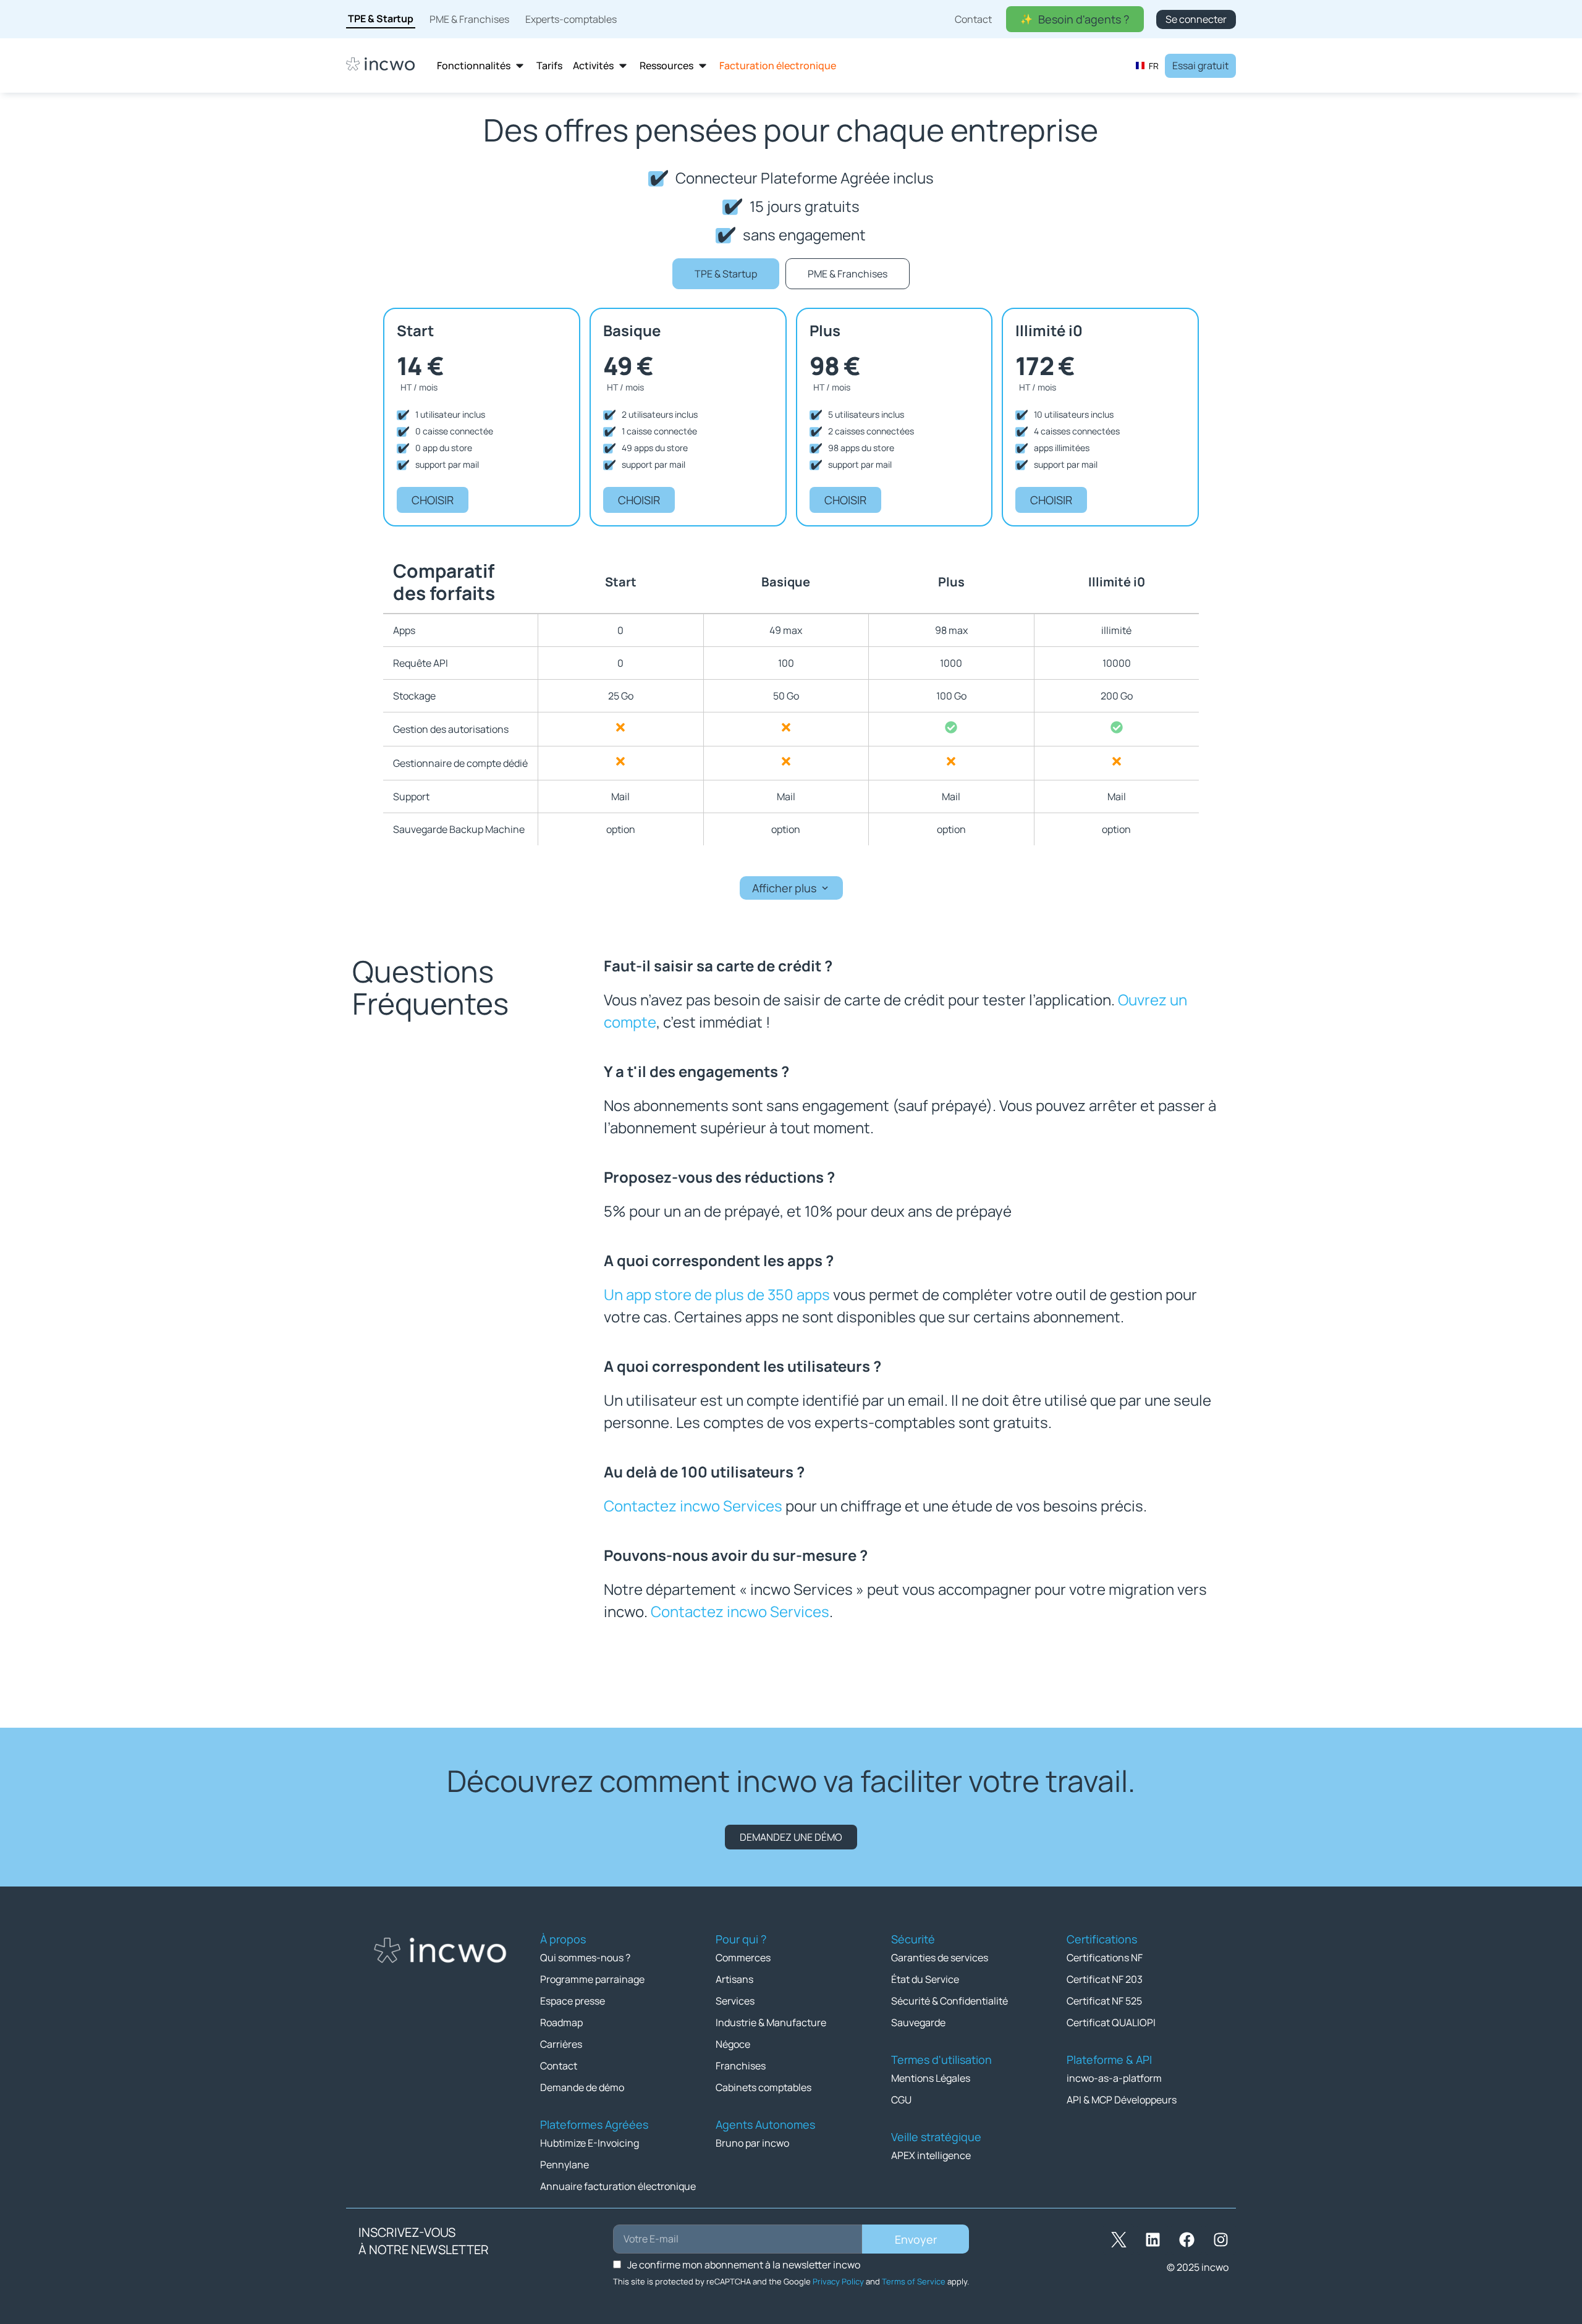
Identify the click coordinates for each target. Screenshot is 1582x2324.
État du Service (925, 1979)
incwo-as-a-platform (1114, 2078)
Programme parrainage (592, 1979)
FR (1154, 66)
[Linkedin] (1153, 2239)
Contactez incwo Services (693, 1506)
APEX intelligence (931, 2155)
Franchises (741, 2066)
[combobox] (1147, 65)
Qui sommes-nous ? (585, 1958)
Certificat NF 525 (1104, 2001)
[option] (1147, 65)
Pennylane (565, 2165)
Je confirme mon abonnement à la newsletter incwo (744, 2265)
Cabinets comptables (764, 2087)
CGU (901, 2100)
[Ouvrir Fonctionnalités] (520, 66)
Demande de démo (582, 2087)
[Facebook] (1186, 2239)
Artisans (734, 1979)
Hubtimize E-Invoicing (590, 2143)
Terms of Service (914, 2281)
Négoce (733, 2044)
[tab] (726, 274)
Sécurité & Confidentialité (950, 2001)
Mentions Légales (931, 2078)
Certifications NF (1105, 1958)
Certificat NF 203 (1105, 1979)
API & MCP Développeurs (1122, 2100)
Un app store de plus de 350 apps (717, 1294)
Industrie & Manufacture (771, 2022)
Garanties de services (940, 1958)
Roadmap (561, 2022)
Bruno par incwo (752, 2143)
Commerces (743, 1958)
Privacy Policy (838, 2281)
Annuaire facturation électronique (618, 2186)
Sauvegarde (918, 2022)
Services (735, 2001)
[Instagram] (1220, 2239)
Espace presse (573, 2001)
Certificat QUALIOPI (1111, 2022)
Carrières (561, 2044)
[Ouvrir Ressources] (703, 66)
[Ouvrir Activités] (623, 66)
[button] (791, 888)
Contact (559, 2066)
